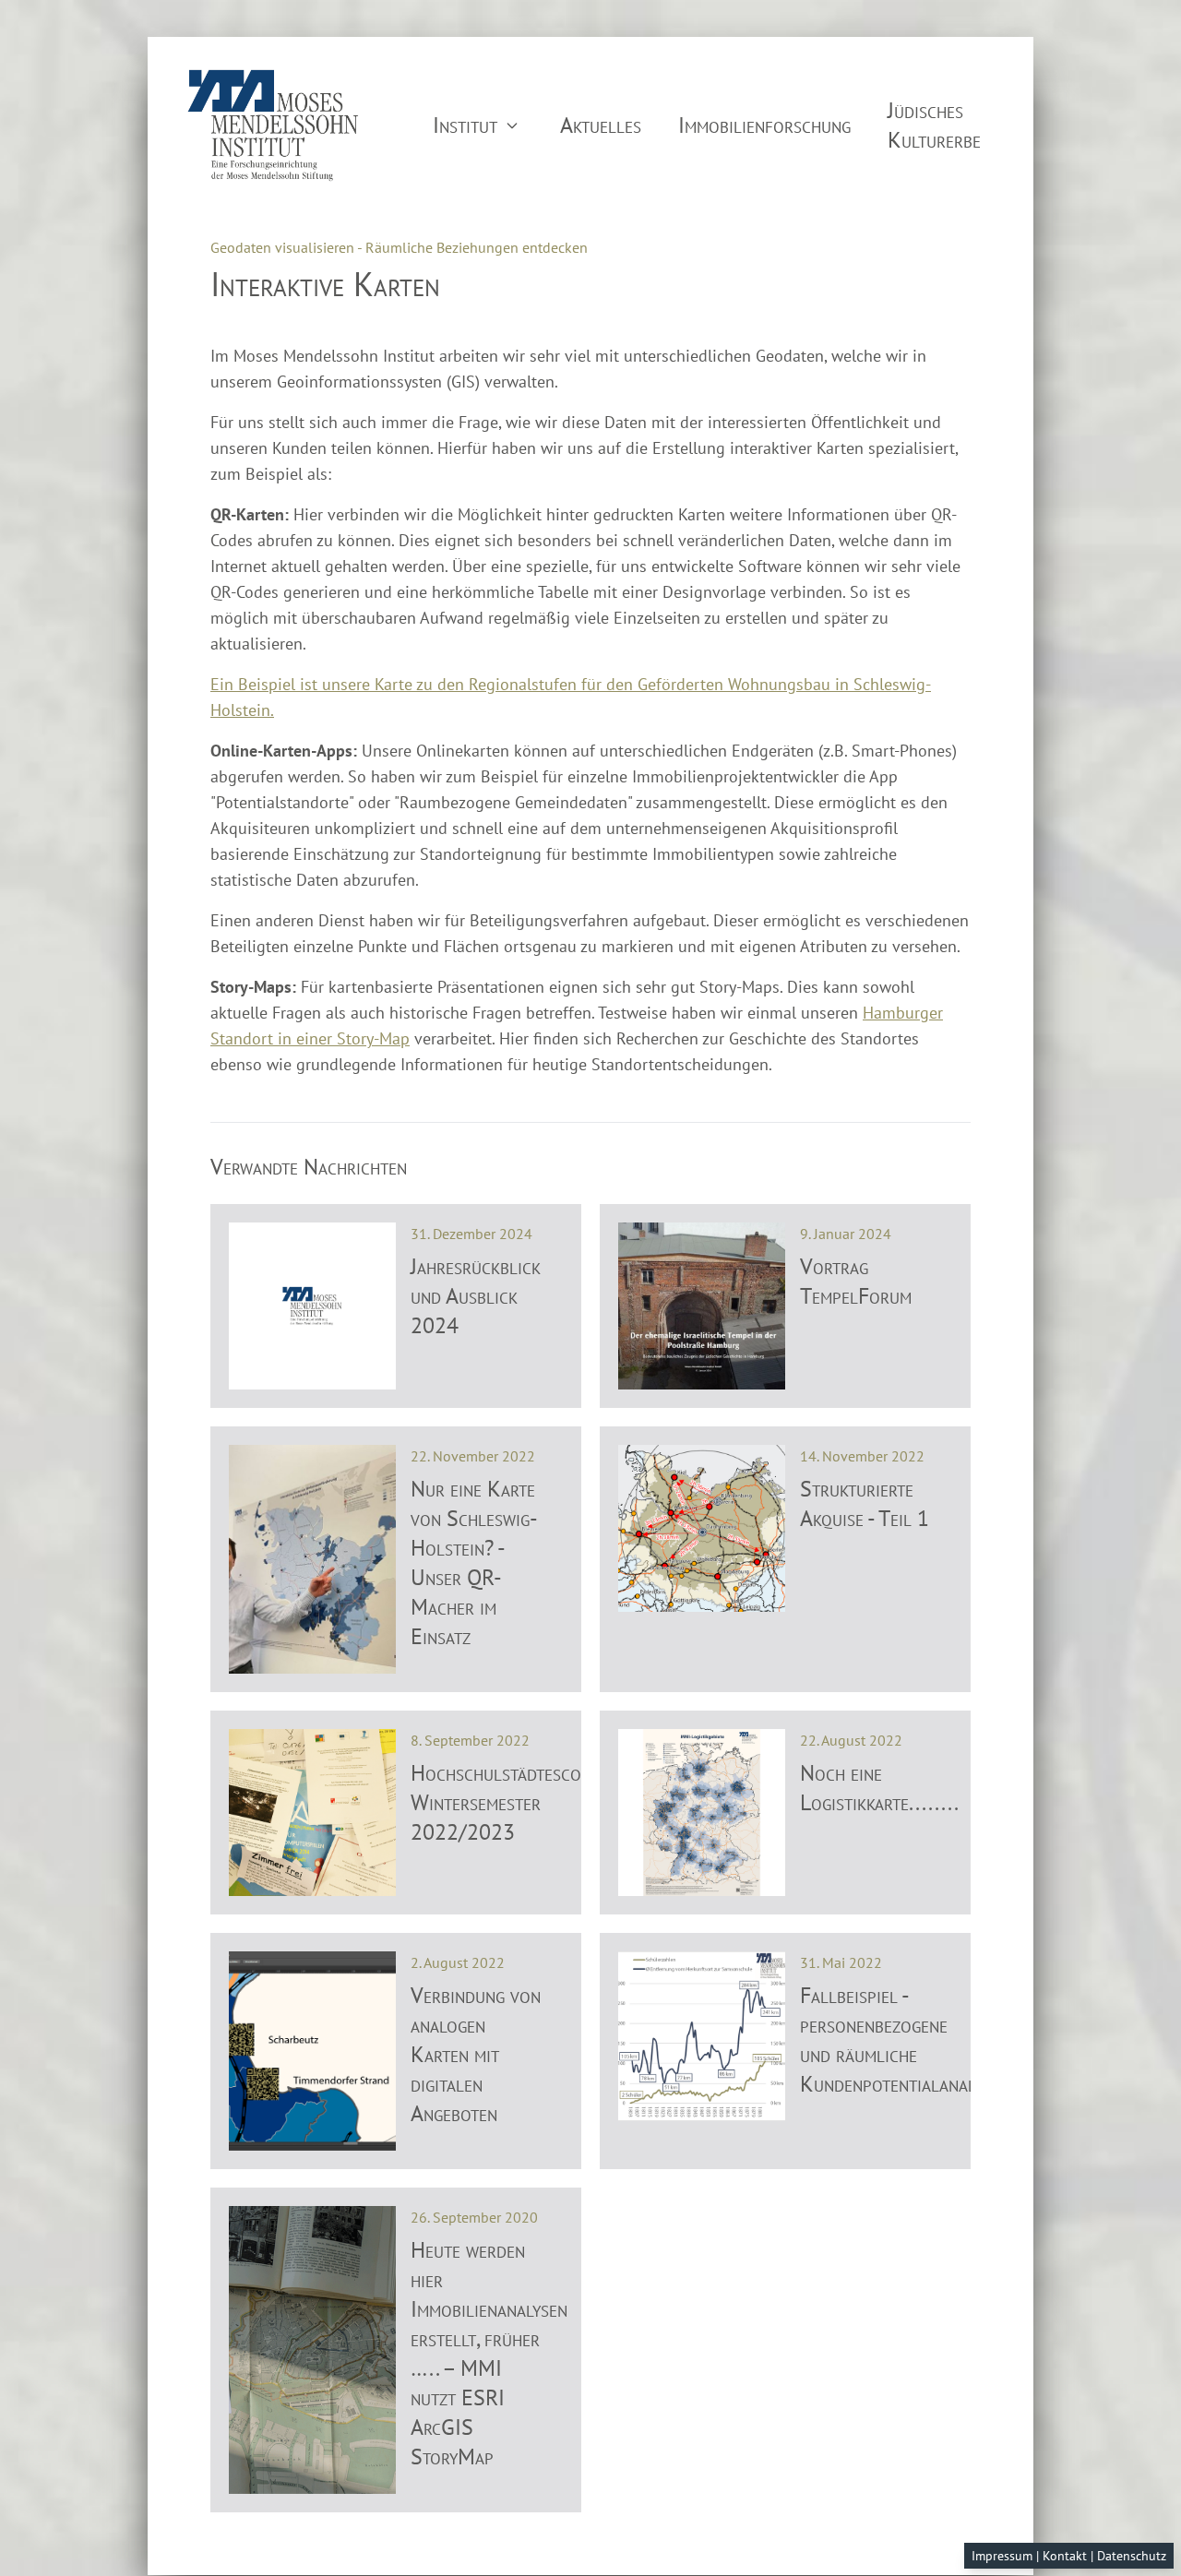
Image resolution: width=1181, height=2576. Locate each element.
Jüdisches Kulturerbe (934, 125)
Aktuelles (601, 125)
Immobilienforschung (764, 125)
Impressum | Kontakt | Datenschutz (1069, 2556)
